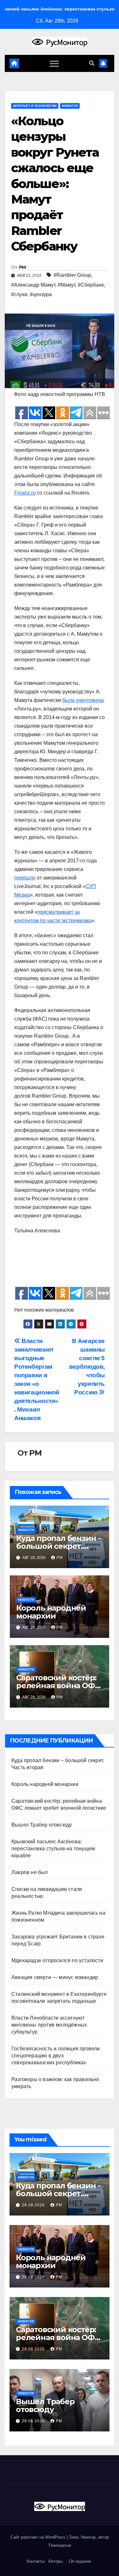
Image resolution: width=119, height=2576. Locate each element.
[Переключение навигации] (54, 63)
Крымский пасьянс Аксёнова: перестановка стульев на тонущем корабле (53, 1849)
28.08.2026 (34, 2205)
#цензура (41, 294)
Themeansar (60, 2545)
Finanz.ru (25, 493)
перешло (25, 878)
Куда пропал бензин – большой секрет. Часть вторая (59, 1546)
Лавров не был (30, 1872)
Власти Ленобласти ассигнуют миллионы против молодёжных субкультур (49, 2025)
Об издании (80, 2561)
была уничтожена (83, 700)
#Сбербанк (91, 285)
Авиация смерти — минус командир (55, 1977)
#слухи (19, 294)
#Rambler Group (72, 275)
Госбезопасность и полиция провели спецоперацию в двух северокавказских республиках (56, 2056)
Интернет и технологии (35, 106)
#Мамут (66, 285)
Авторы (55, 2561)
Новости (70, 106)
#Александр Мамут (33, 285)
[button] (92, 63)
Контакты (35, 2561)
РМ (23, 267)
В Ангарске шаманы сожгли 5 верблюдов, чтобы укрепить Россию (87, 1367)
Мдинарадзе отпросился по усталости (57, 1960)
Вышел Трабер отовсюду (42, 1825)
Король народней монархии (51, 1612)
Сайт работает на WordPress (39, 2537)
